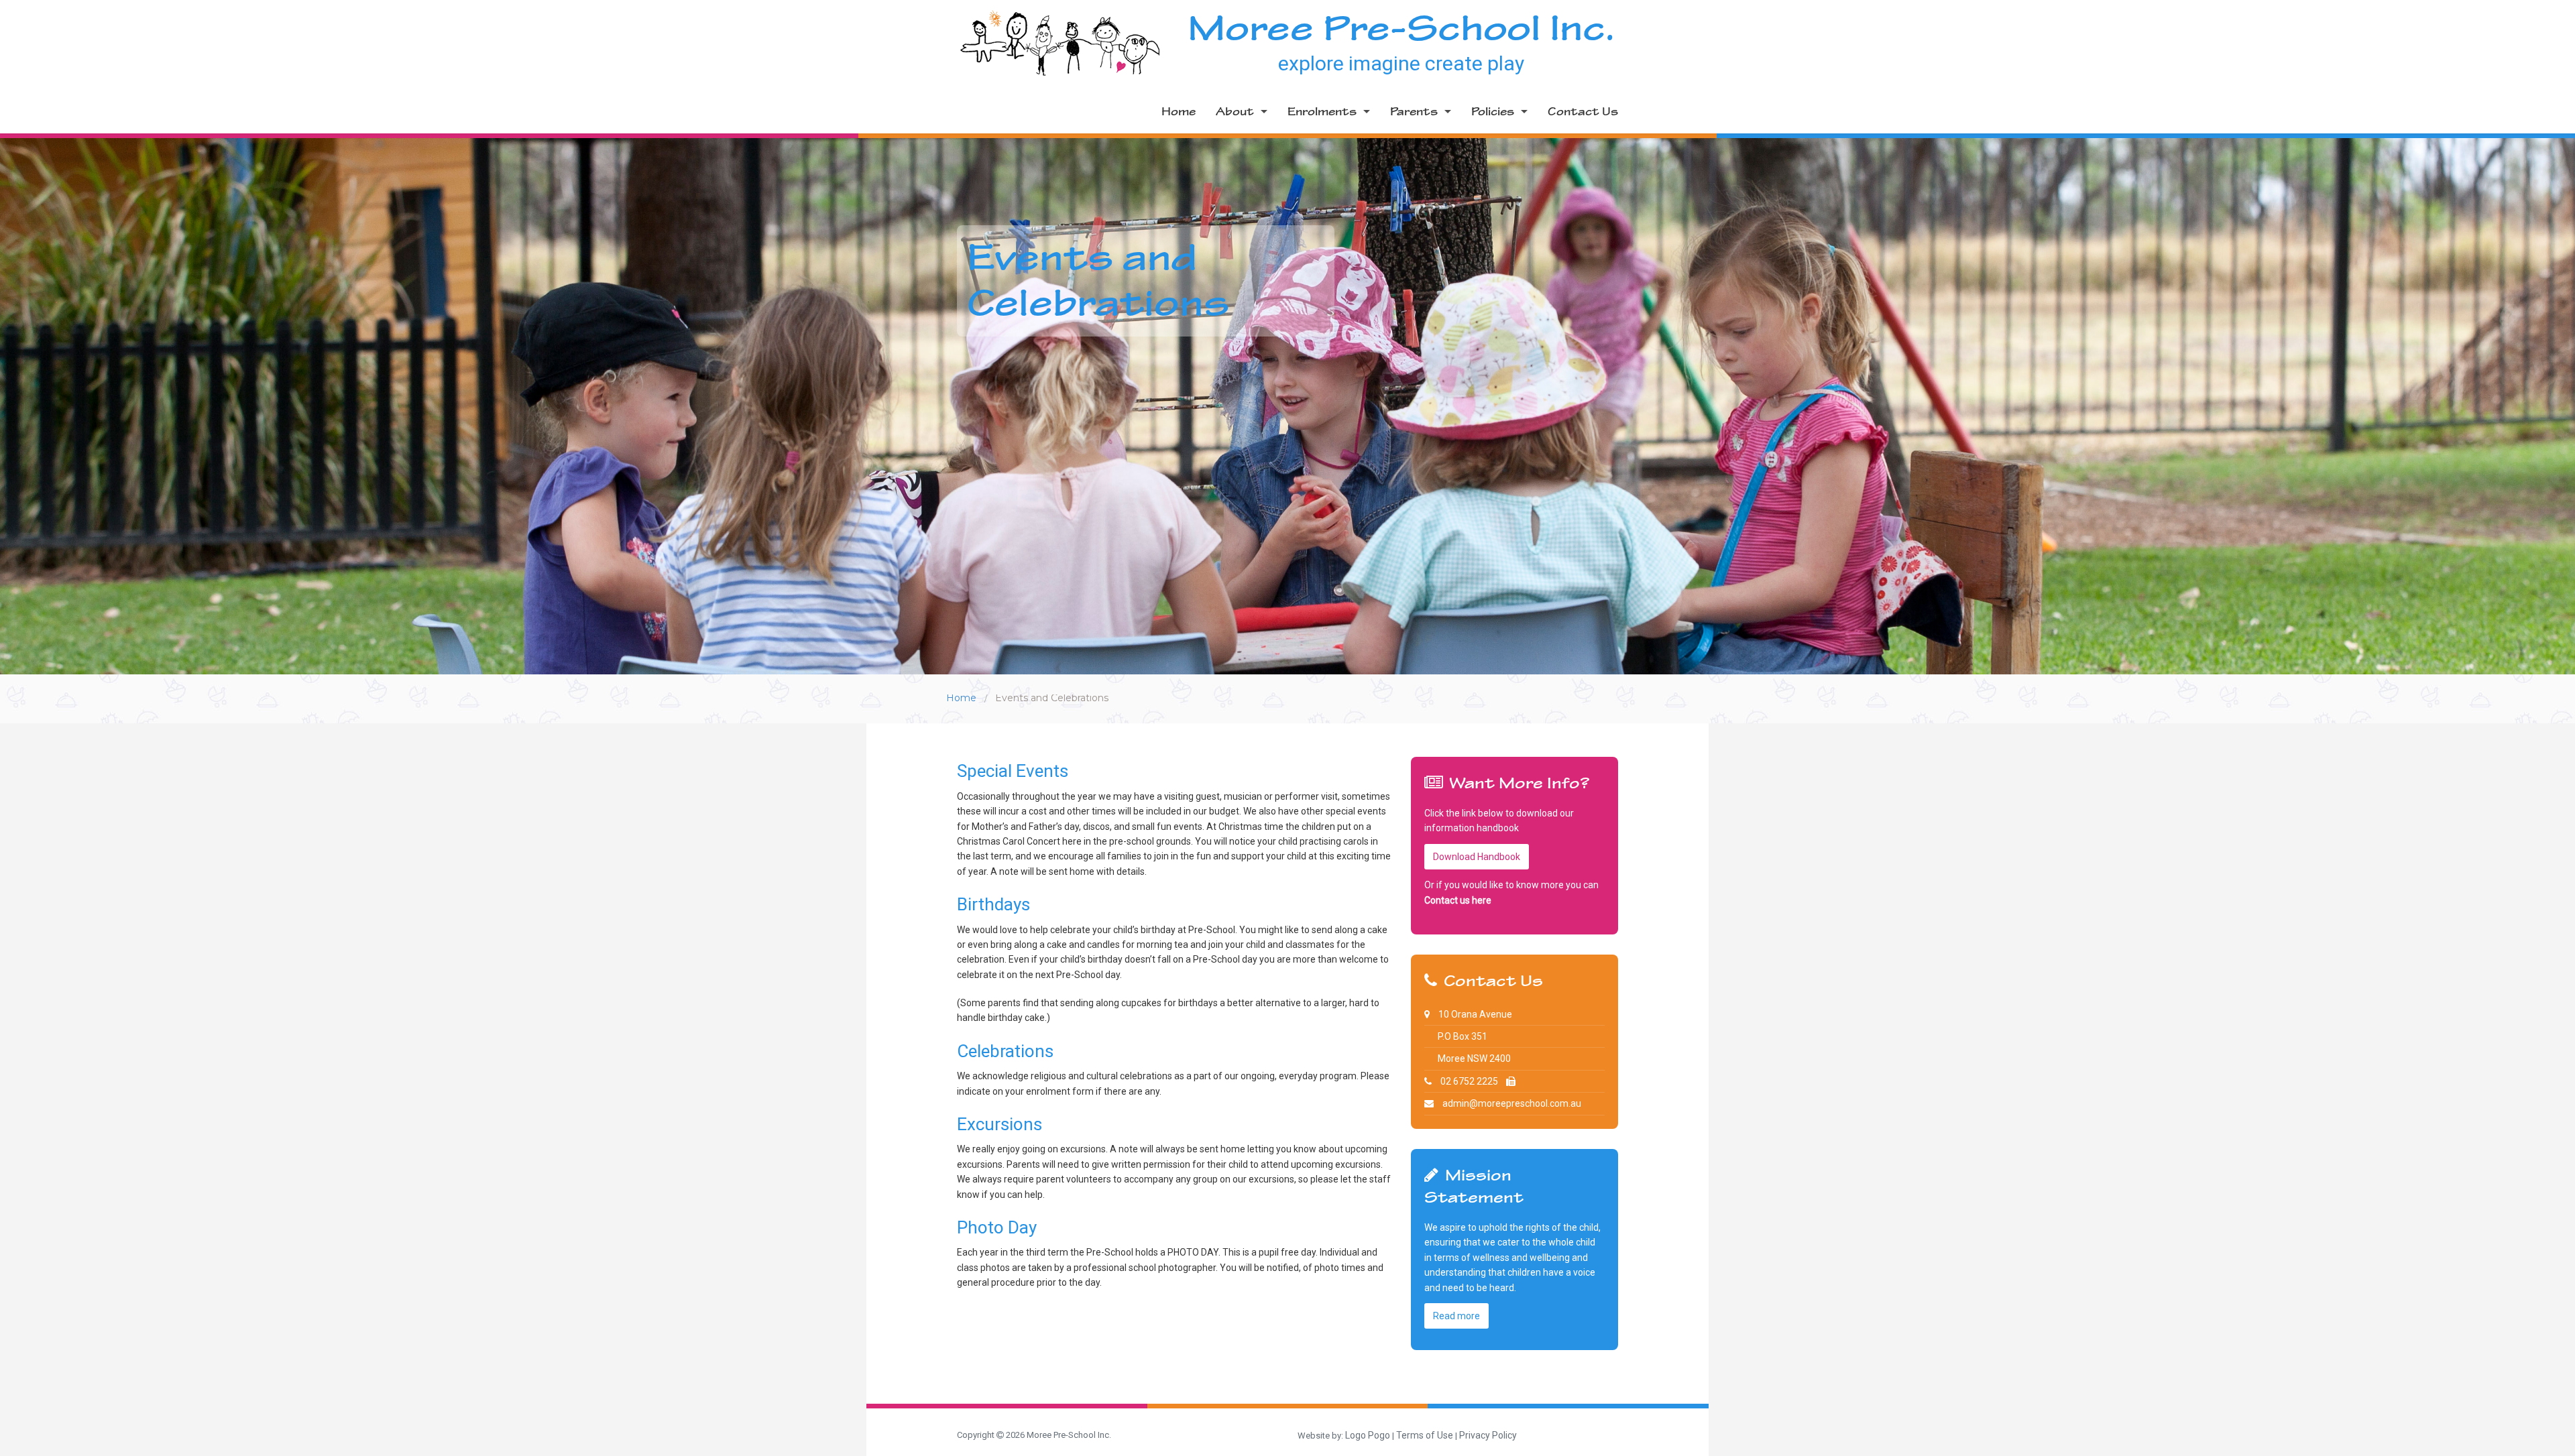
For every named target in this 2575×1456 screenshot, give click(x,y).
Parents (1414, 112)
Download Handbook (1477, 857)
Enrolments (1322, 112)
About (1235, 112)
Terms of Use (1425, 1435)
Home (1179, 112)
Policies (1493, 112)
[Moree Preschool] (1060, 42)
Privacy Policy (1488, 1435)
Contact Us (1583, 112)
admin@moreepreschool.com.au (1512, 1103)
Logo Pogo (1368, 1435)
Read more (1456, 1316)
